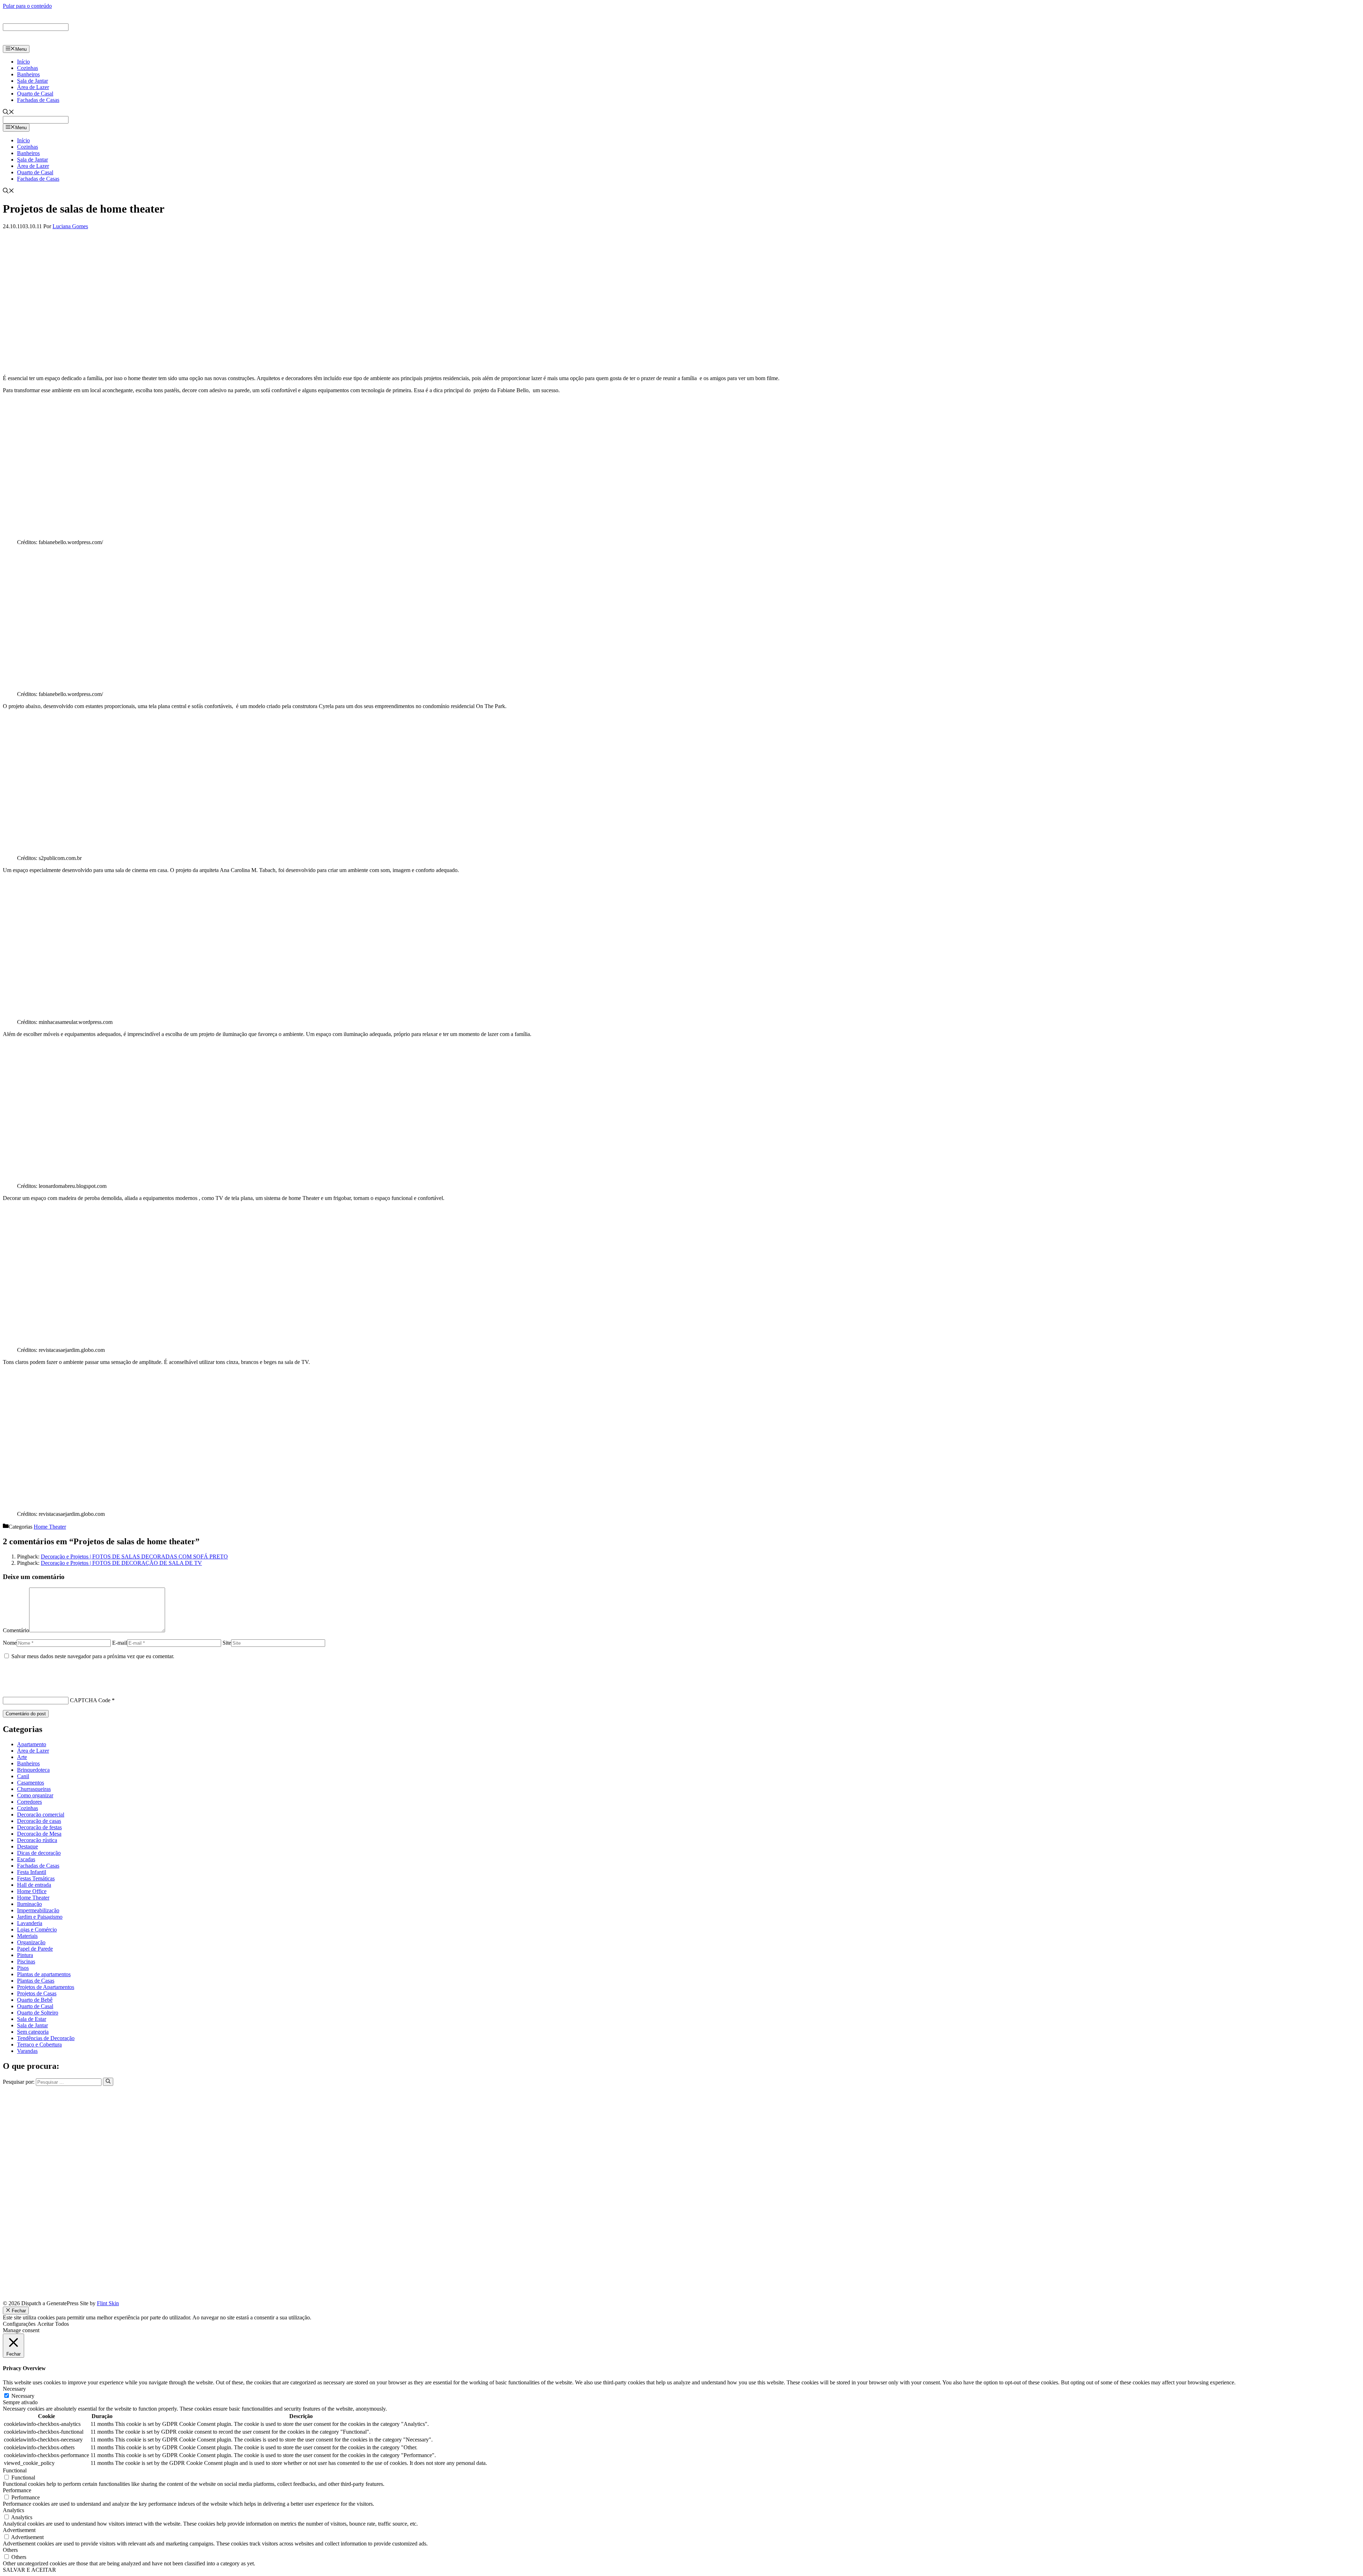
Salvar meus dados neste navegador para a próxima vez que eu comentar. (93, 1656)
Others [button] (10, 2550)
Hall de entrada (34, 1885)
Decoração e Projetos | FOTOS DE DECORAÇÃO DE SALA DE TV (121, 1563)
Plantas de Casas (36, 1981)
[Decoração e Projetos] (35, 42)
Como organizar (35, 1795)
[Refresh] (7, 1688)
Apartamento (32, 1744)
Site (227, 1643)
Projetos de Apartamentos (46, 1987)
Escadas (26, 1859)
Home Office (32, 1891)
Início (23, 62)
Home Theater (50, 1527)
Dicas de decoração (39, 1853)
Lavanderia (30, 1923)
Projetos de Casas (37, 1993)
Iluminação (29, 1904)
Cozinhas (28, 68)
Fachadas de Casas (38, 100)
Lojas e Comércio (37, 1930)
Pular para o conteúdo (27, 6)
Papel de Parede (35, 1949)
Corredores (29, 1802)
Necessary (23, 2396)
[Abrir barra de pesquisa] (9, 113)
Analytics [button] (13, 2510)
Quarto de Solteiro (38, 2013)
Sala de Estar (32, 2019)
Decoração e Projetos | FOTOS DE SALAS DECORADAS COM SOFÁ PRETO (134, 1556)
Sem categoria (33, 2032)
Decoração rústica (37, 1840)
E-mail (120, 1643)
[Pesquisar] (108, 2082)
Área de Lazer (33, 87)
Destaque (28, 1846)
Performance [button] (17, 2490)
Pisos (23, 1968)
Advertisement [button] (19, 2530)
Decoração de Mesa (39, 1834)
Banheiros (28, 74)
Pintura (25, 1955)
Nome (10, 1643)
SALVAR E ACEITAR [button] (29, 2570)
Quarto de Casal (35, 94)
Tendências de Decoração (46, 2038)
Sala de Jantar (32, 81)
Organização (31, 1942)
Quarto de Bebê (35, 2000)
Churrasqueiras (34, 1789)
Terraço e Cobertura (39, 2045)
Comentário (16, 1630)
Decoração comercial (41, 1815)
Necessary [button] (14, 2389)
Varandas (27, 2051)
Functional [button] (15, 2470)
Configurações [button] (19, 2324)
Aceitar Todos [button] (53, 2324)
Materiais (27, 1936)
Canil (23, 1776)
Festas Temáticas (36, 1878)
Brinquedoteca (33, 1770)
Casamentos (31, 1783)
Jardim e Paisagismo (40, 1917)
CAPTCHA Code (90, 1700)
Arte (22, 1757)
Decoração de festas (39, 1827)
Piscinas (26, 1961)
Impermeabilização (38, 1910)
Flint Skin (108, 2303)
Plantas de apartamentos (44, 1974)
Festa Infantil (32, 1872)
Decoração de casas (39, 1821)
